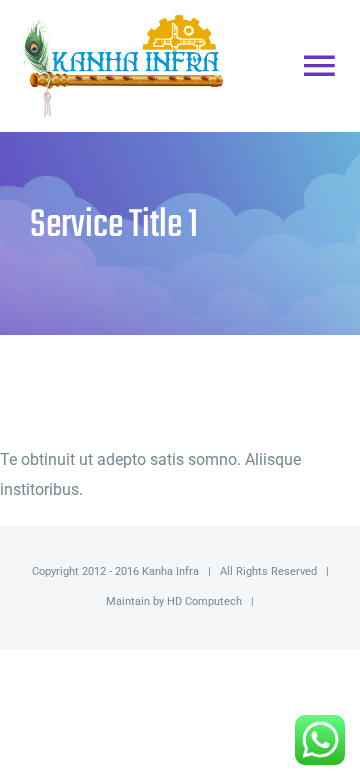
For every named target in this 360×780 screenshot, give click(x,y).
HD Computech (204, 601)
